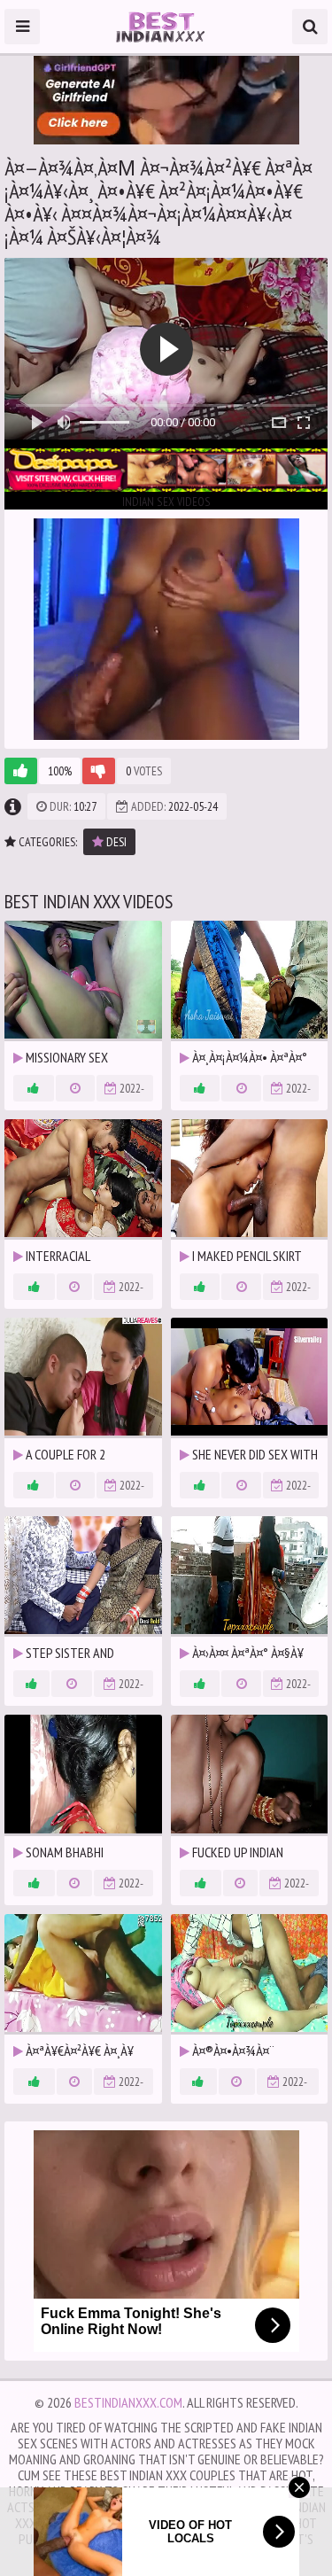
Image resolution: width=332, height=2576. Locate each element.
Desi (115, 842)
